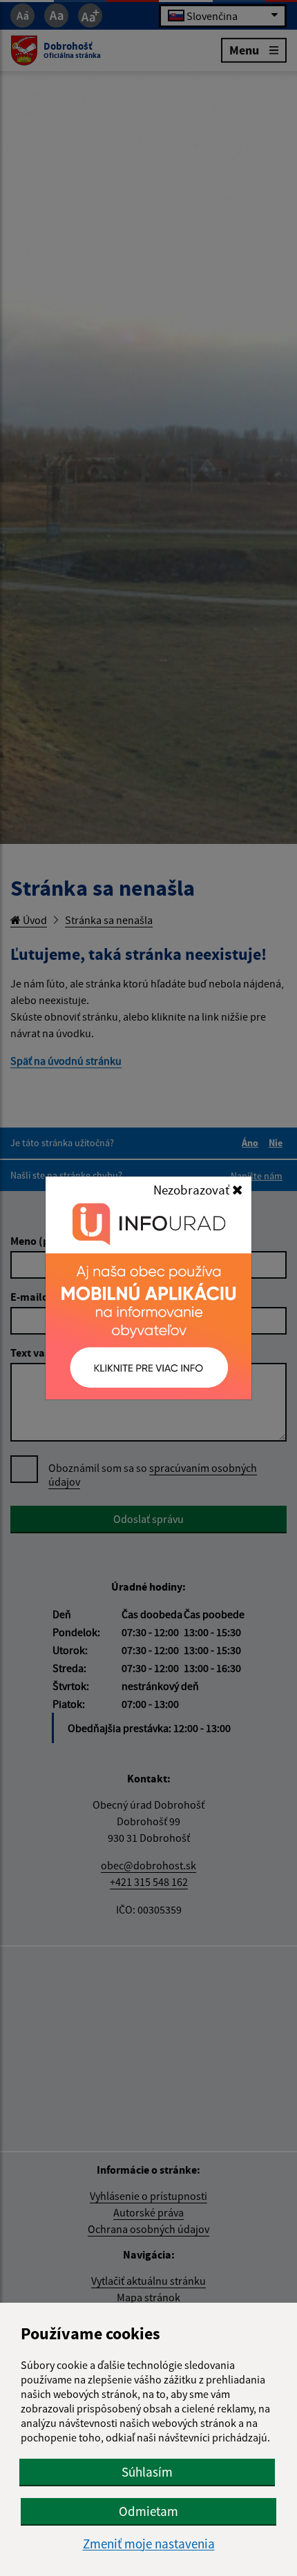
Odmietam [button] (148, 2511)
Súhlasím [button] (147, 2472)
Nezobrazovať (193, 1190)
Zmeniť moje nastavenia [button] (149, 2544)
